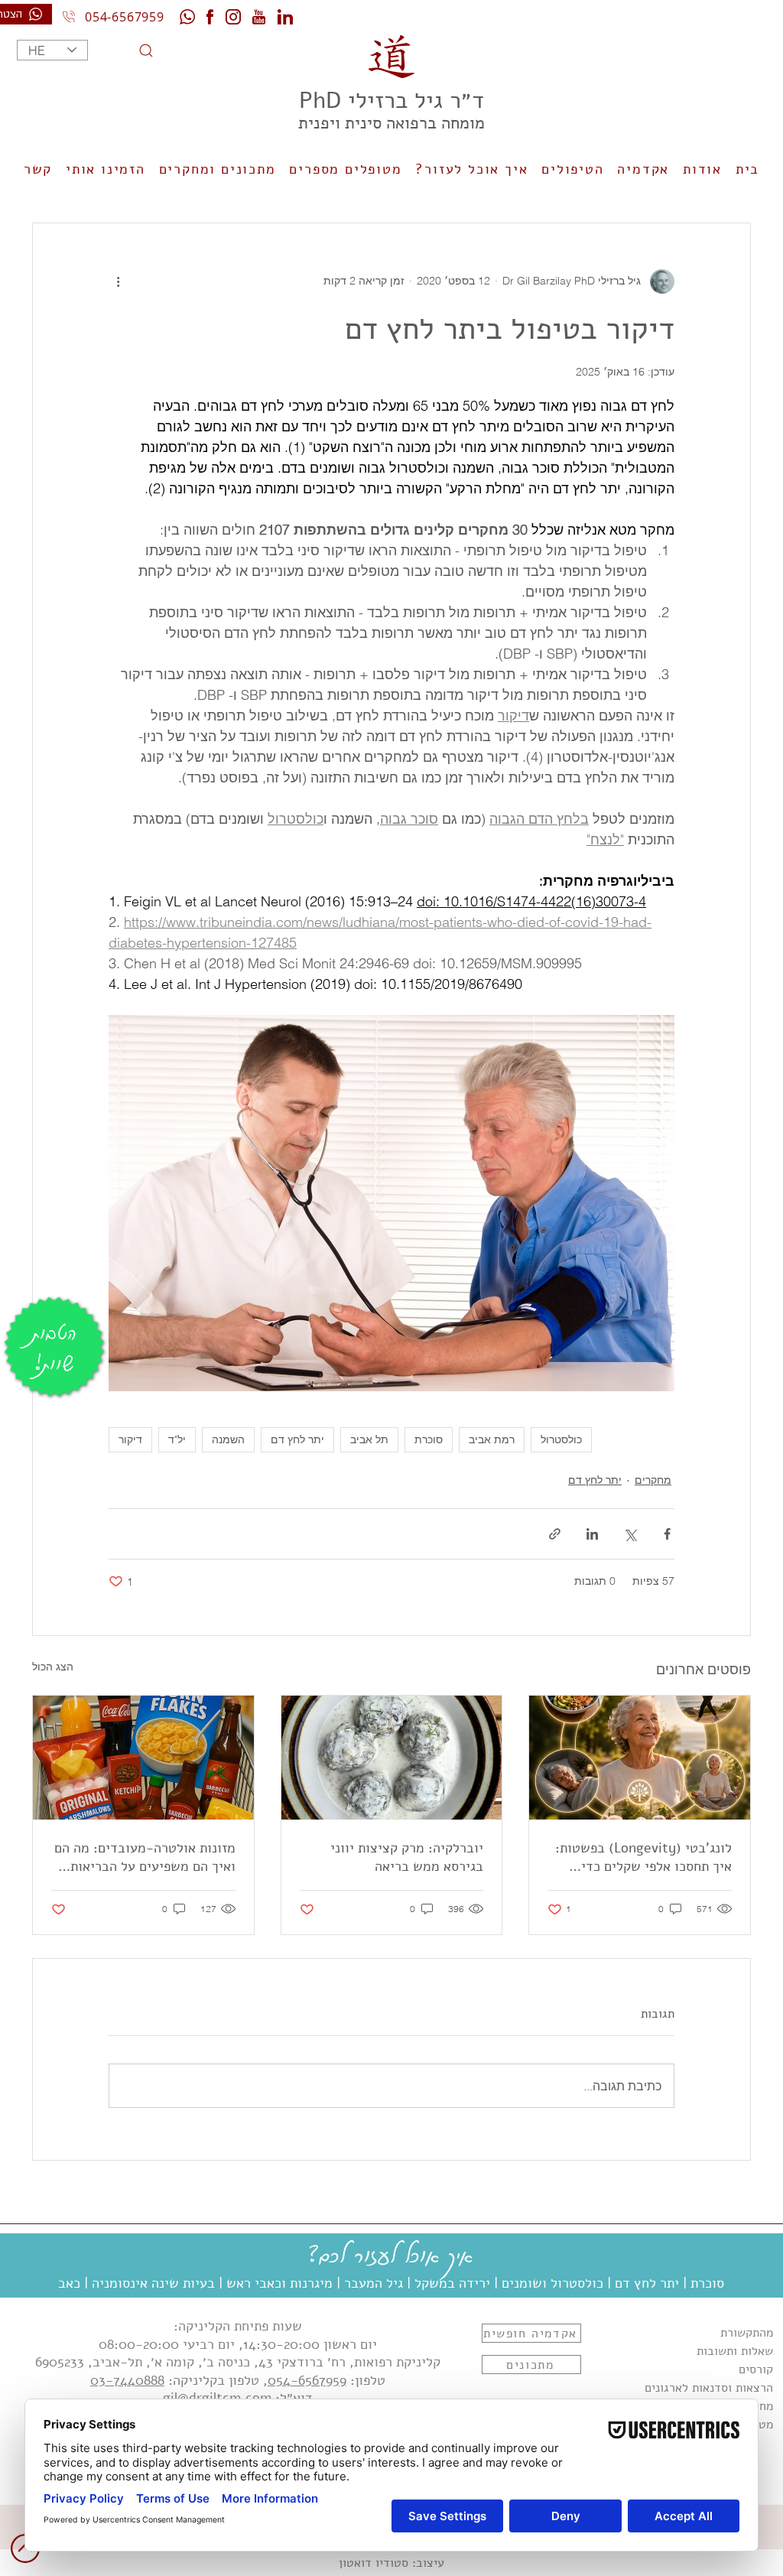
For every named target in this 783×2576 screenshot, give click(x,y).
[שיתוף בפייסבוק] (667, 1534)
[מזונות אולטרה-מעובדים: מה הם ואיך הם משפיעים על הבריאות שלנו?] (143, 1758)
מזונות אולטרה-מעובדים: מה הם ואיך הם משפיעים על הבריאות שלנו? (145, 1857)
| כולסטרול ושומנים (556, 2283)
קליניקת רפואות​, (393, 2362)
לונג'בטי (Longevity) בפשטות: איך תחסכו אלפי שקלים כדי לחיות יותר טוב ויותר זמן (643, 1857)
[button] (472, 170)
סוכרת (429, 1439)
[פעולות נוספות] (118, 281)
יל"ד (177, 1439)
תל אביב (369, 1439)
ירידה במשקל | (448, 2283)
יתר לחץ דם (297, 1439)
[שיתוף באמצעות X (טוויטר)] (630, 1534)
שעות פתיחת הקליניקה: (238, 2326)
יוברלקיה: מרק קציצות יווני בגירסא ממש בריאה (407, 1857)
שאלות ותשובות (735, 2351)
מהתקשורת (747, 2333)
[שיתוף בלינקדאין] (592, 1534)
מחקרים (653, 1480)
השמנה (228, 1439)
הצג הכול (53, 1667)
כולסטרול (561, 1439)
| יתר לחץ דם (651, 2283)
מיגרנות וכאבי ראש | (276, 2283)
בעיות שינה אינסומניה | (149, 2283)
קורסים (756, 2369)
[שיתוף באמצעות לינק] (555, 1534)
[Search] (126, 50)
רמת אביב (492, 1439)
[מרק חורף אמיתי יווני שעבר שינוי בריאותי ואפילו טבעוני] (392, 1758)
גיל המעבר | (370, 2283)
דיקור (130, 1439)
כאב (69, 2283)
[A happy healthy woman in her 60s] (640, 1758)
